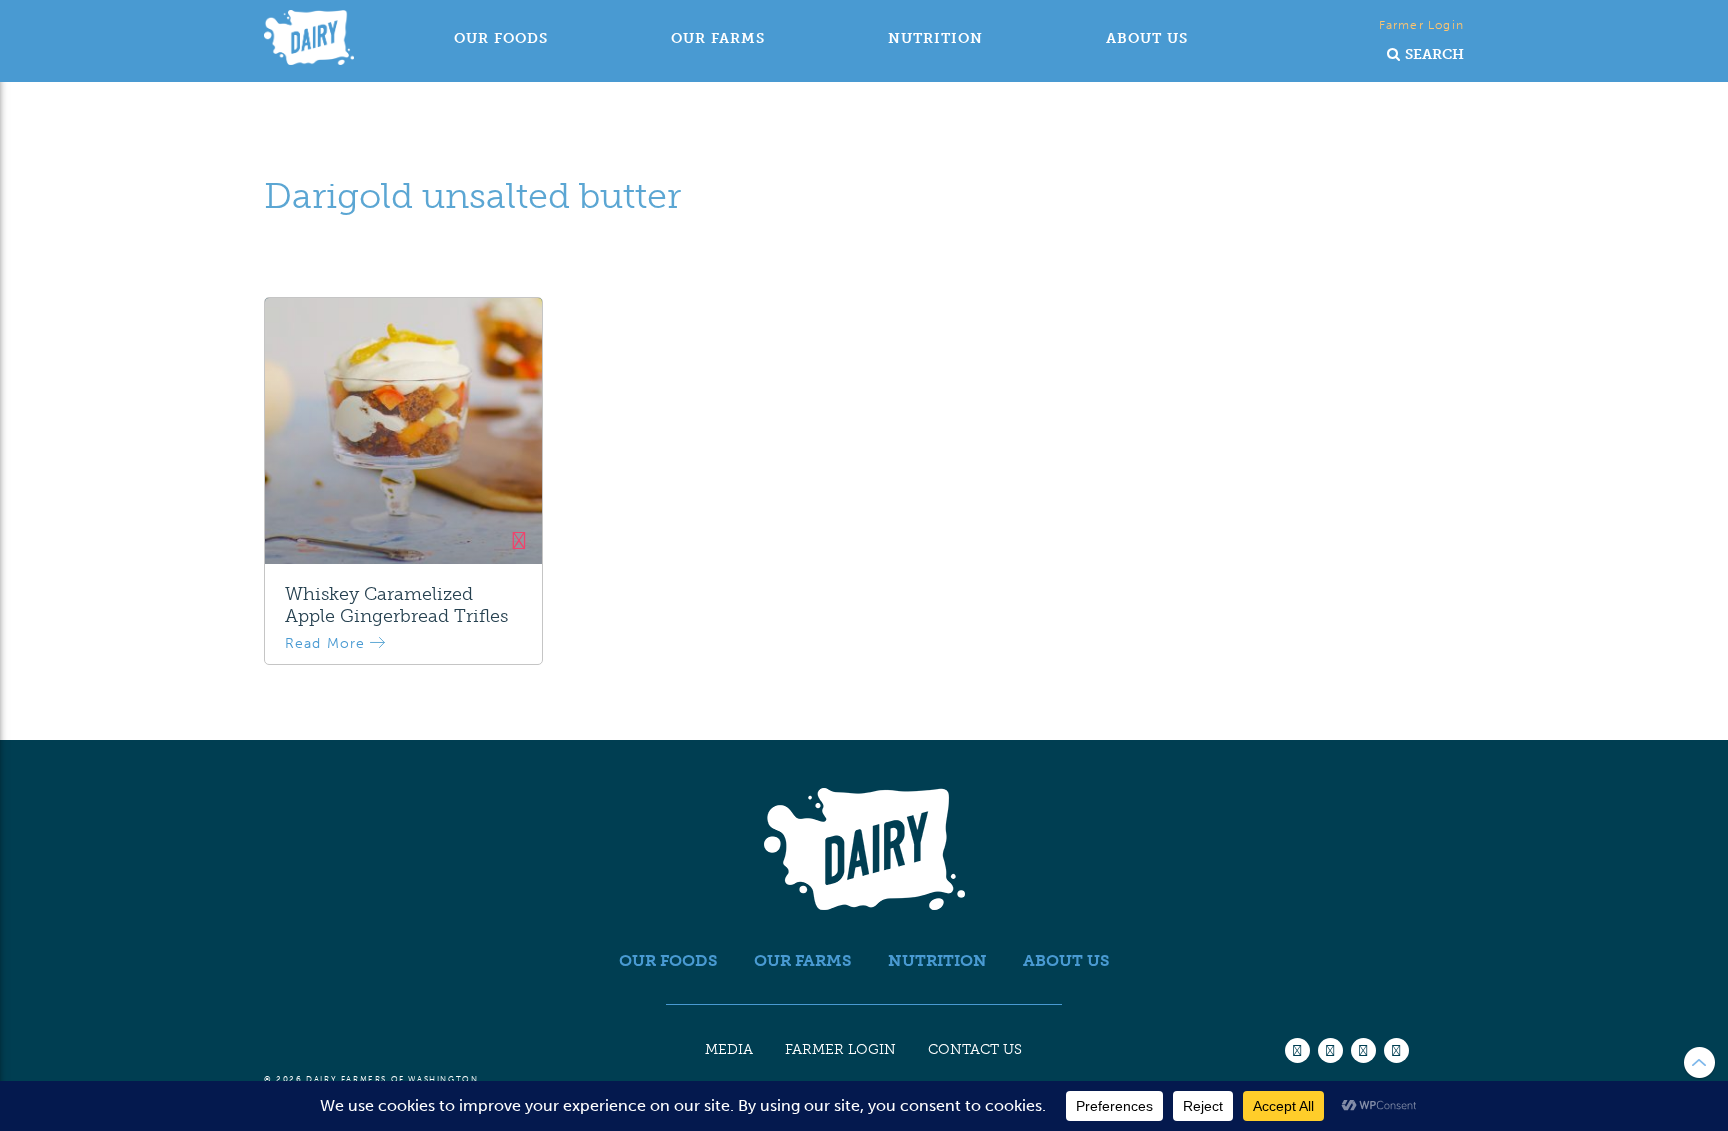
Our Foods (501, 38)
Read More (327, 643)
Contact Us (975, 1049)
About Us (1147, 38)
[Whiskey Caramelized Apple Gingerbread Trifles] (403, 431)
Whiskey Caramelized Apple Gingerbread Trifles (396, 605)
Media (729, 1049)
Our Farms (718, 38)
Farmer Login (1421, 25)
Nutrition (935, 38)
